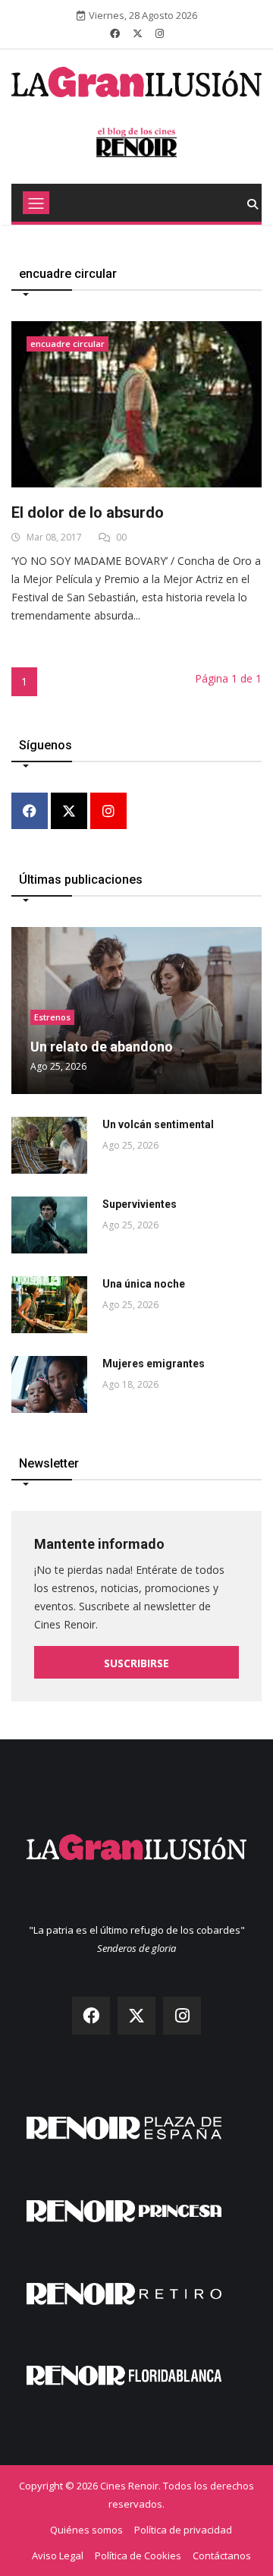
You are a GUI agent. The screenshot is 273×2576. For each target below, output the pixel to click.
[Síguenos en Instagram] (160, 33)
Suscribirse (136, 1663)
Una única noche (144, 1284)
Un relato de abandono (102, 1047)
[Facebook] (30, 812)
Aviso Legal (58, 2556)
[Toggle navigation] (36, 203)
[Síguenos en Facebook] (115, 33)
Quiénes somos (86, 2530)
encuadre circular (67, 344)
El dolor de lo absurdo (88, 512)
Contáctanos (222, 2556)
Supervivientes (140, 1204)
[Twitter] (69, 812)
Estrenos (52, 1017)
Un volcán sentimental (158, 1124)
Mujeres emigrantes (154, 1364)
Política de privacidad (183, 2530)
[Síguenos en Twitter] (138, 33)
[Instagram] (108, 812)
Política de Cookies (138, 2556)
